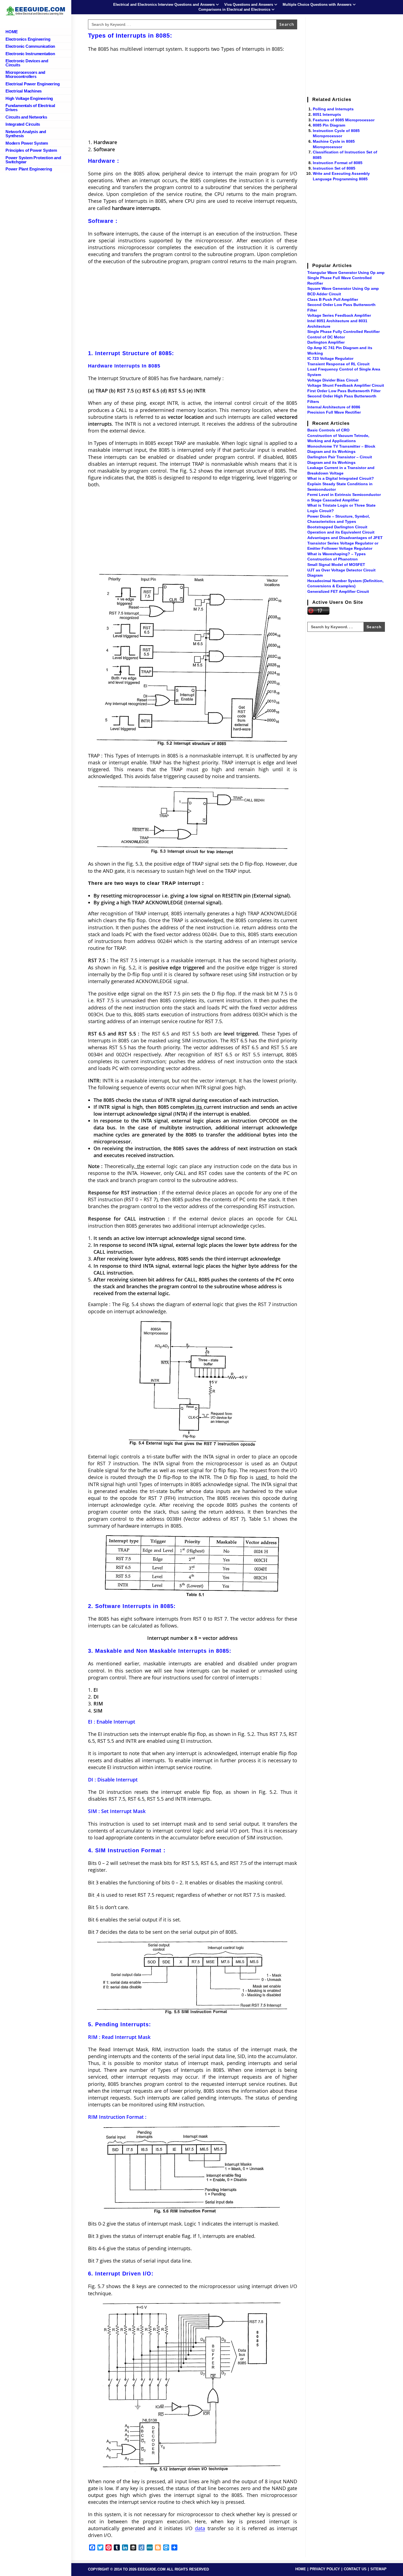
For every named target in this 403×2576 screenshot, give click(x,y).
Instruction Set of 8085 (334, 168)
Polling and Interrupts (333, 109)
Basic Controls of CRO (328, 430)
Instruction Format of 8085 (338, 163)
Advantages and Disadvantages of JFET (345, 538)
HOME (301, 2569)
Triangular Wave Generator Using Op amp (346, 273)
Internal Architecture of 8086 (334, 407)
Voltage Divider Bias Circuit (333, 380)
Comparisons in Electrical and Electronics (234, 9)
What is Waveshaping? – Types (337, 554)
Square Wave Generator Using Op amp (343, 288)
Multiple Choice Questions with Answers (317, 5)
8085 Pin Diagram (329, 125)
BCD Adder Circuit (324, 294)
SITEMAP (378, 2569)
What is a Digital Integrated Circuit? (341, 478)
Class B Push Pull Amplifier (333, 299)
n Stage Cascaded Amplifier (333, 500)
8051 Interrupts (327, 114)
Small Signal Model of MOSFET (336, 565)
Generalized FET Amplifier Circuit (338, 591)
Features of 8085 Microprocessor (344, 120)
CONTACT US (355, 2569)
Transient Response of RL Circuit (338, 364)
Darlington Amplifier (326, 342)
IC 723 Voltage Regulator (330, 358)
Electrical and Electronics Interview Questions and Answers (164, 5)
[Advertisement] (193, 96)
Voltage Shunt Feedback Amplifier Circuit (346, 385)
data (200, 2528)
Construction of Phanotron (333, 559)
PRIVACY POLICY (325, 2569)
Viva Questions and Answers (249, 5)
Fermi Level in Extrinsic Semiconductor (344, 495)
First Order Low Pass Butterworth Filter (344, 391)
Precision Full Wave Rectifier (334, 412)
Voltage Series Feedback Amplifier (339, 315)
